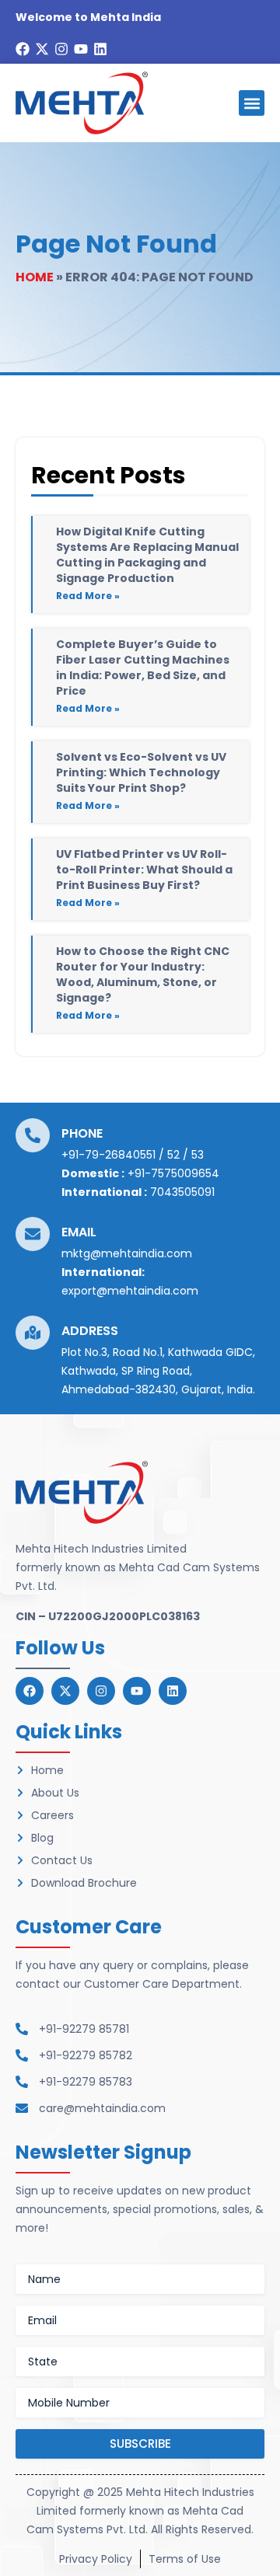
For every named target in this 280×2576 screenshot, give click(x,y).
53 (198, 1155)
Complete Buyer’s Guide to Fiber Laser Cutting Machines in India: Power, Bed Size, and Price (143, 668)
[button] (252, 103)
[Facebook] (23, 49)
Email (79, 1232)
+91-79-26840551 (108, 1155)
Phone (82, 1133)
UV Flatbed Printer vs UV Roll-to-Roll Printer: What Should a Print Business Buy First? (144, 870)
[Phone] (33, 1135)
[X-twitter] (42, 49)
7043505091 (182, 1192)
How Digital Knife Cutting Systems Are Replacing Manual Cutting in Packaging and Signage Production (147, 555)
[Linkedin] (100, 49)
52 (173, 1155)
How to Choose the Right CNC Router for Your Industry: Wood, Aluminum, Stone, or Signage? (143, 974)
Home (35, 277)
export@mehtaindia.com (130, 1291)
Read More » (88, 596)
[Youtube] (81, 49)
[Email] (33, 1234)
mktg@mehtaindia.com (127, 1253)
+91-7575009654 (173, 1173)
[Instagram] (61, 49)
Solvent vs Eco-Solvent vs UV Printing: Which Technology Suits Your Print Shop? (141, 772)
